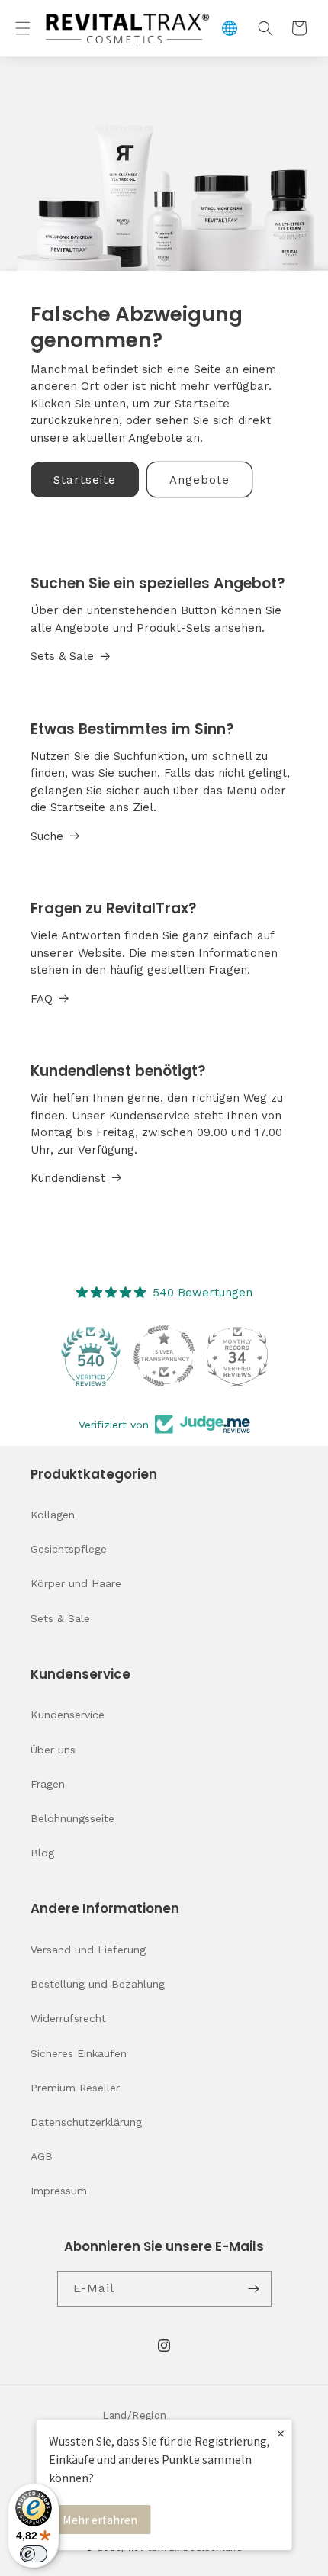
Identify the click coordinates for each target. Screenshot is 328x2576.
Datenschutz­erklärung (86, 2122)
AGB (42, 2156)
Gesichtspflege (69, 1549)
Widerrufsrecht (68, 2018)
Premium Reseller (75, 2088)
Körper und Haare (76, 1583)
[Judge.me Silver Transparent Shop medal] (164, 1356)
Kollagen (53, 1515)
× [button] (281, 2433)
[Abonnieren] (254, 2289)
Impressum (59, 2191)
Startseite (85, 480)
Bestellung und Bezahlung (98, 1984)
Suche (47, 836)
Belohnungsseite (72, 1818)
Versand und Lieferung (88, 1950)
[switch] (34, 2554)
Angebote (199, 480)
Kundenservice (68, 1715)
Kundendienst (68, 1178)
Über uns (53, 1750)
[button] (23, 28)
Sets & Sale (62, 656)
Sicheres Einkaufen (79, 2053)
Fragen (48, 1784)
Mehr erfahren (100, 2520)
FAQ (42, 999)
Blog (42, 1853)
